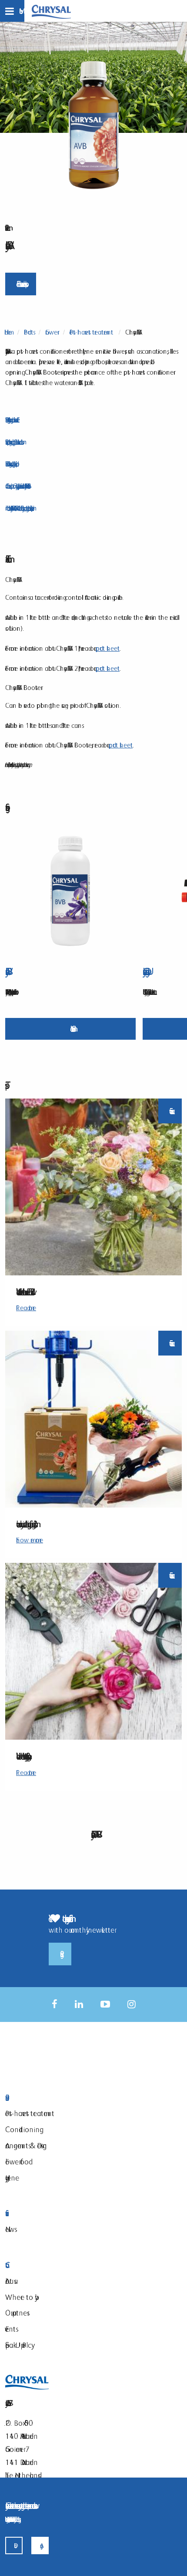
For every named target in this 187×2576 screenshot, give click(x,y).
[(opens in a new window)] (55, 2004)
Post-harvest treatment (91, 332)
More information (71, 1029)
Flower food (17, 2162)
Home (8, 332)
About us (10, 2281)
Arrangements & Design (26, 2145)
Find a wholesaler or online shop (21, 284)
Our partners (16, 2313)
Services (55, 2213)
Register (60, 1954)
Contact (55, 2265)
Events (10, 2329)
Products (28, 332)
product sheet (108, 648)
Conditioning (22, 2129)
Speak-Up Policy (18, 2345)
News (10, 2229)
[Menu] (12, 11)
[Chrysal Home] (51, 11)
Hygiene (12, 2178)
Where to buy (20, 2297)
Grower (51, 332)
